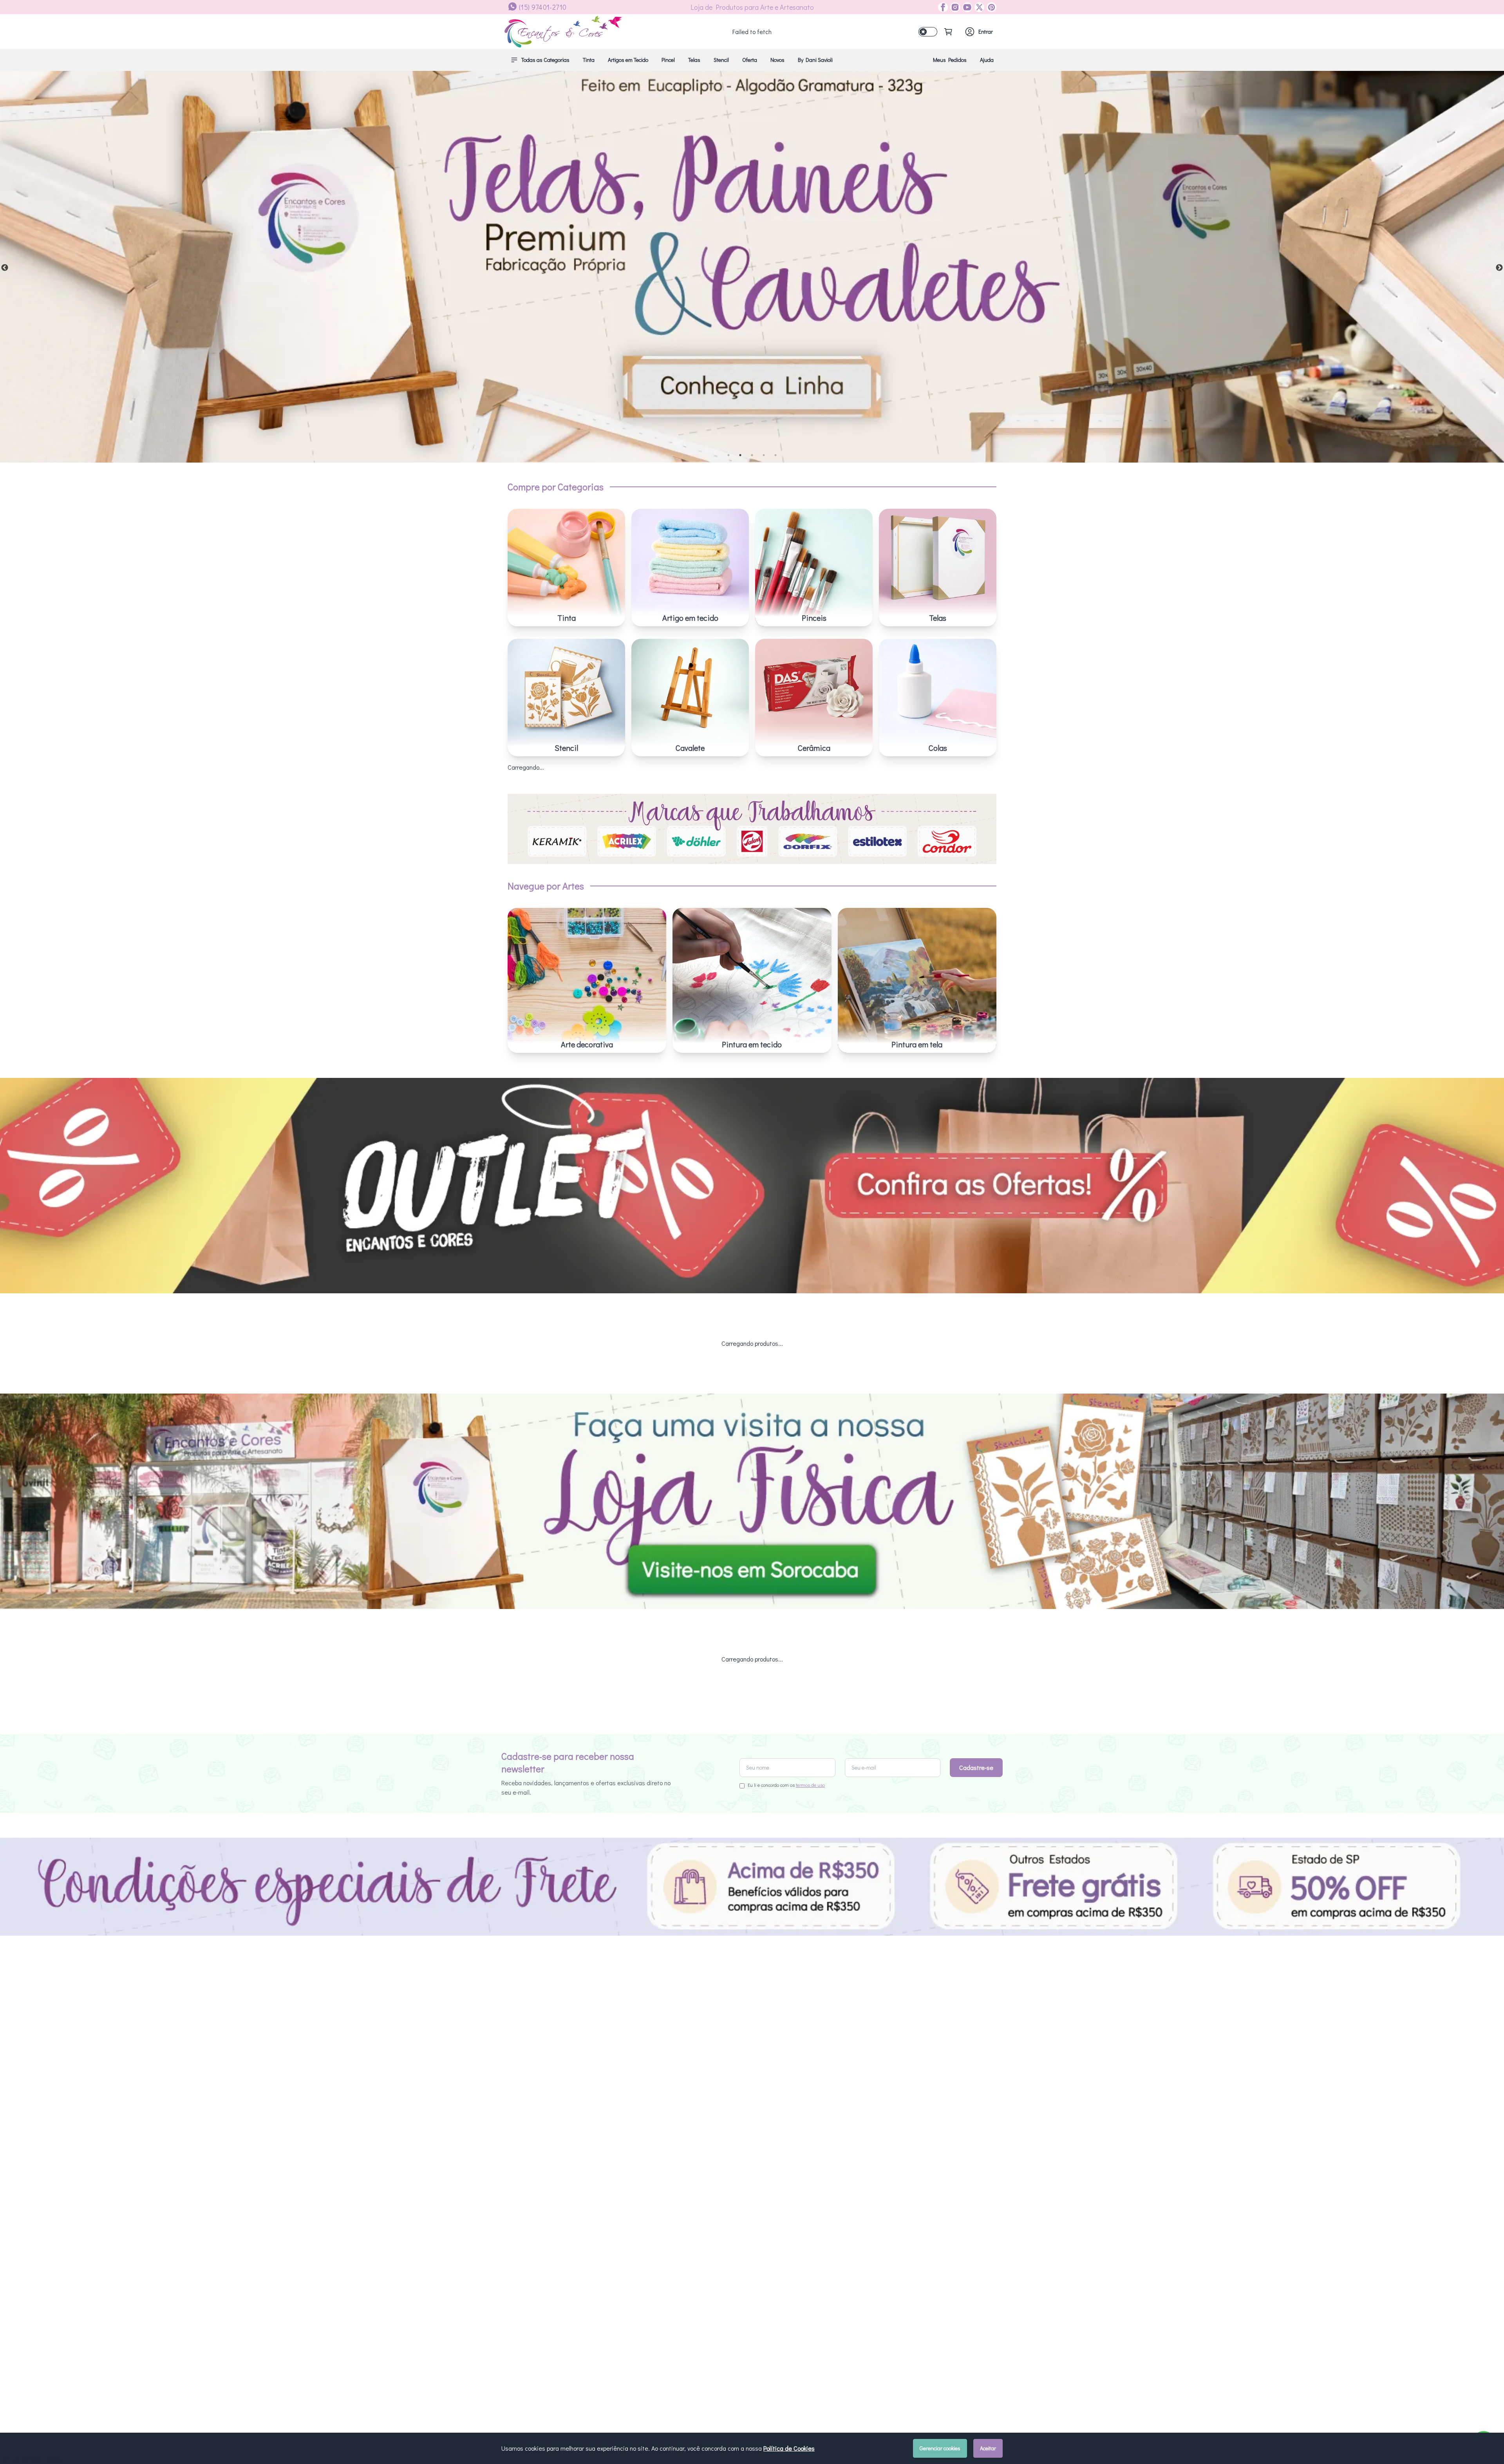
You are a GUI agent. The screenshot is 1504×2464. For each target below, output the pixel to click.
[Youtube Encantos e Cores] (966, 7)
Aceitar (988, 2448)
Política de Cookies (789, 2448)
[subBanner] (752, 1186)
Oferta (750, 60)
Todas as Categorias (545, 60)
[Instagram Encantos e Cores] (954, 7)
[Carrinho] (948, 32)
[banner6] (752, 267)
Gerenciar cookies (940, 2448)
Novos (777, 60)
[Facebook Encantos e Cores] (943, 7)
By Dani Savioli (815, 60)
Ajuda (987, 60)
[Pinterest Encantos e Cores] (990, 7)
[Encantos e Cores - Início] (563, 32)
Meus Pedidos (950, 60)
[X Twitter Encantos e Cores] (978, 7)
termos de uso (810, 1785)
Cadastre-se (976, 1767)
